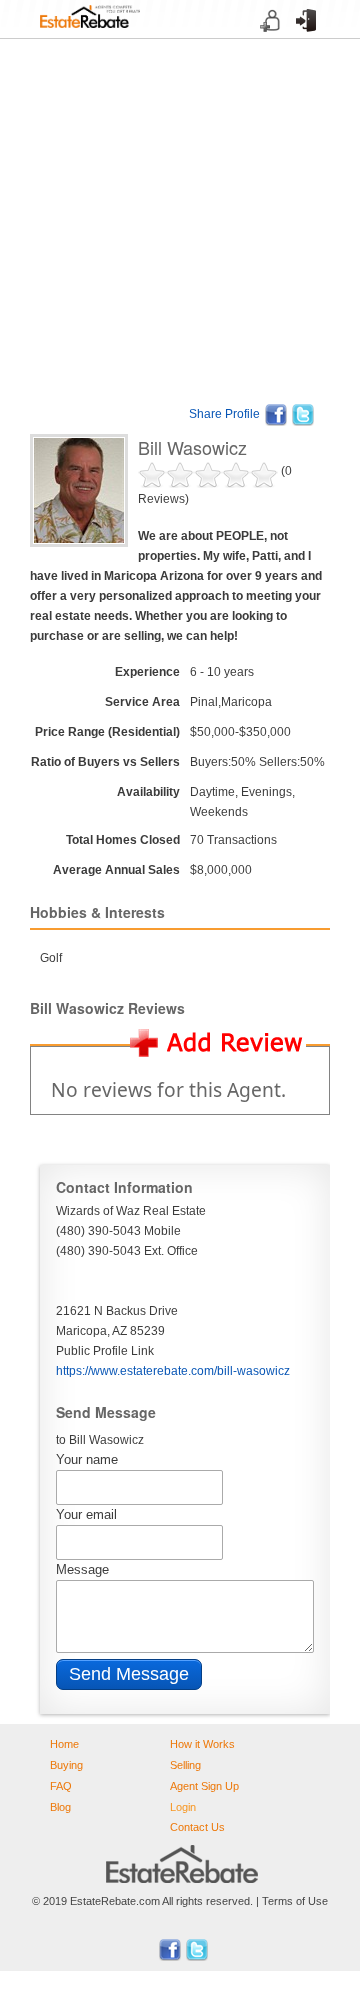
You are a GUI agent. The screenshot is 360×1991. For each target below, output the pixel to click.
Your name (87, 1459)
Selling (185, 1765)
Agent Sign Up (204, 1786)
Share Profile (224, 414)
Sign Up (264, 39)
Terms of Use (295, 1901)
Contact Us (197, 1827)
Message (82, 1569)
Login (299, 39)
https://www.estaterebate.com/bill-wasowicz (173, 1371)
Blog (60, 1807)
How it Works (202, 1744)
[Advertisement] (180, 219)
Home (64, 1744)
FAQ (61, 1786)
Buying (66, 1765)
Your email (86, 1514)
